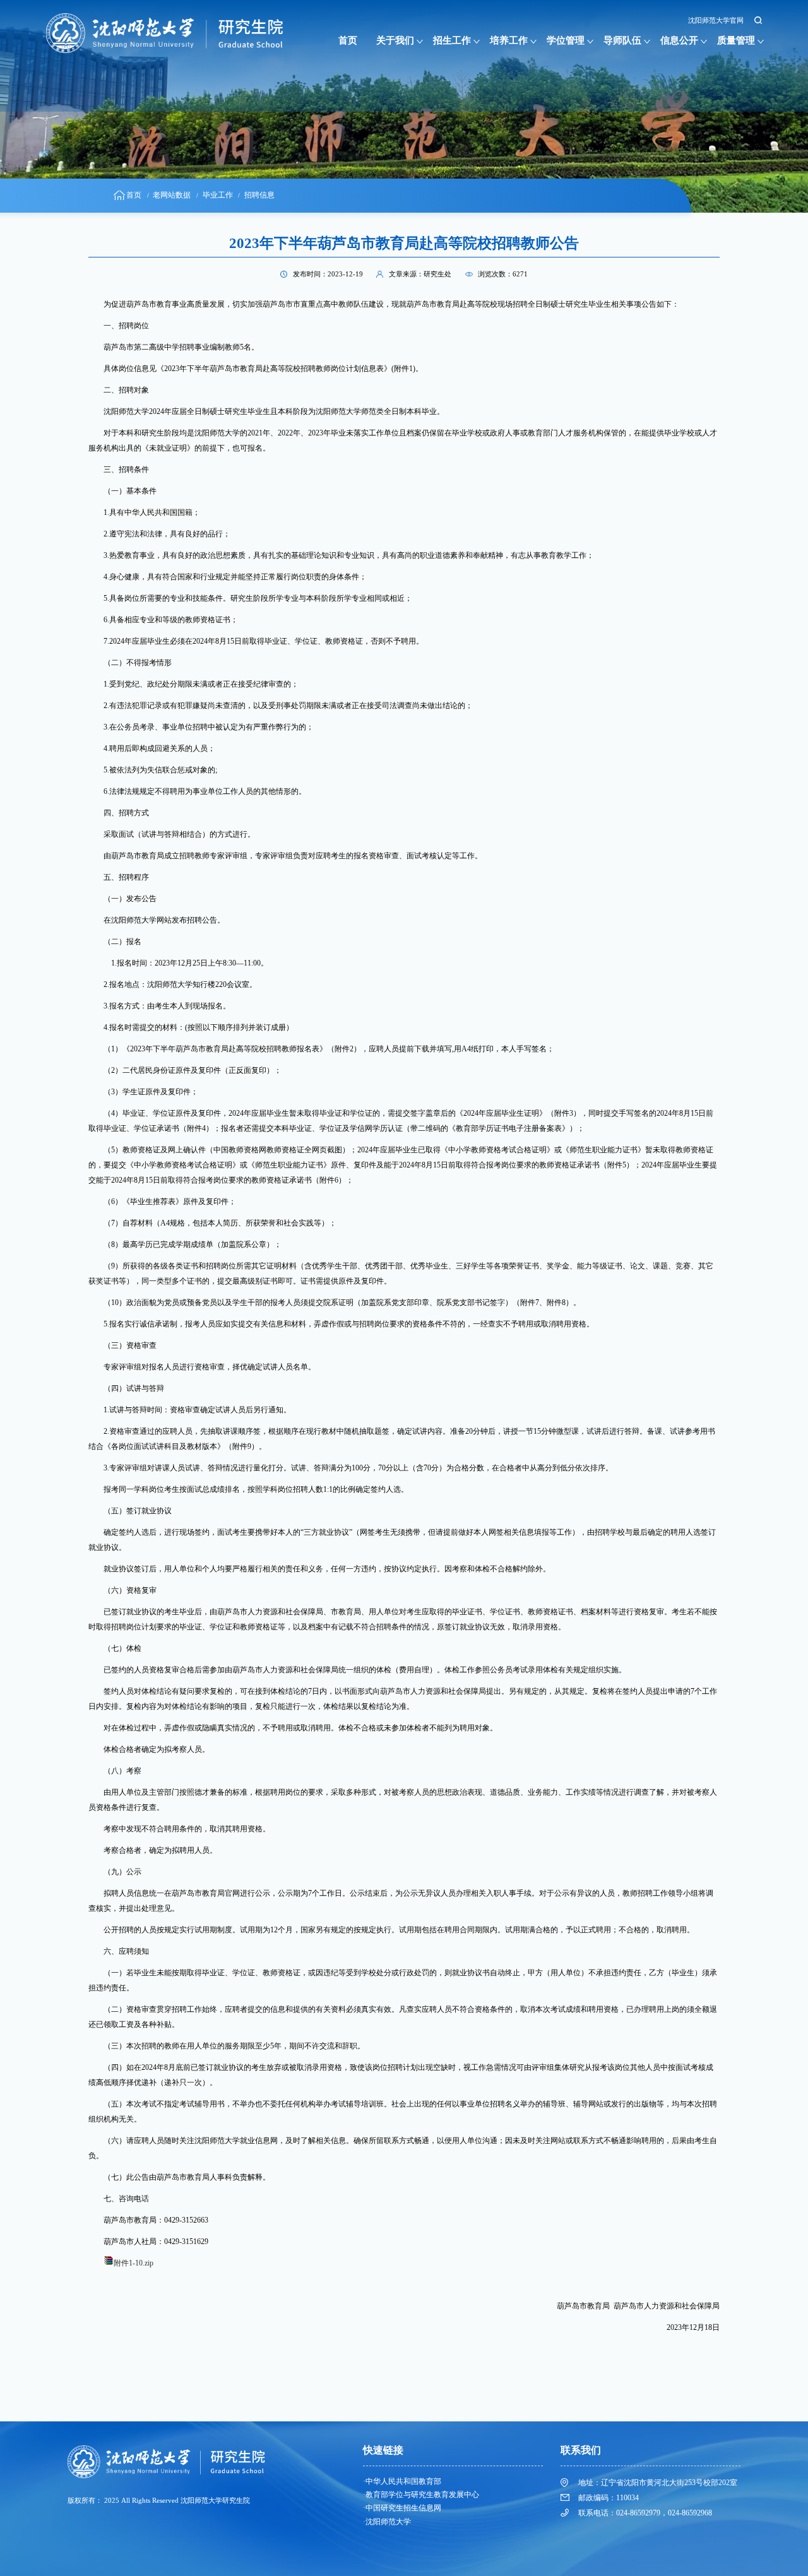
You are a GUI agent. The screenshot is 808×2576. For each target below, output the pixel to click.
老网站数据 (172, 195)
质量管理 (736, 40)
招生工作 (452, 40)
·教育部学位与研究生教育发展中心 (421, 2495)
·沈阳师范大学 (387, 2522)
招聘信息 (259, 195)
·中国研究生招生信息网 (402, 2508)
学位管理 (566, 40)
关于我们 (395, 40)
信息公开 (679, 40)
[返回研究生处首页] (168, 17)
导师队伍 (622, 40)
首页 (348, 40)
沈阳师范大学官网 (716, 21)
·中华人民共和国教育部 (402, 2481)
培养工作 (509, 40)
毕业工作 (218, 195)
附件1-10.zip (134, 2263)
